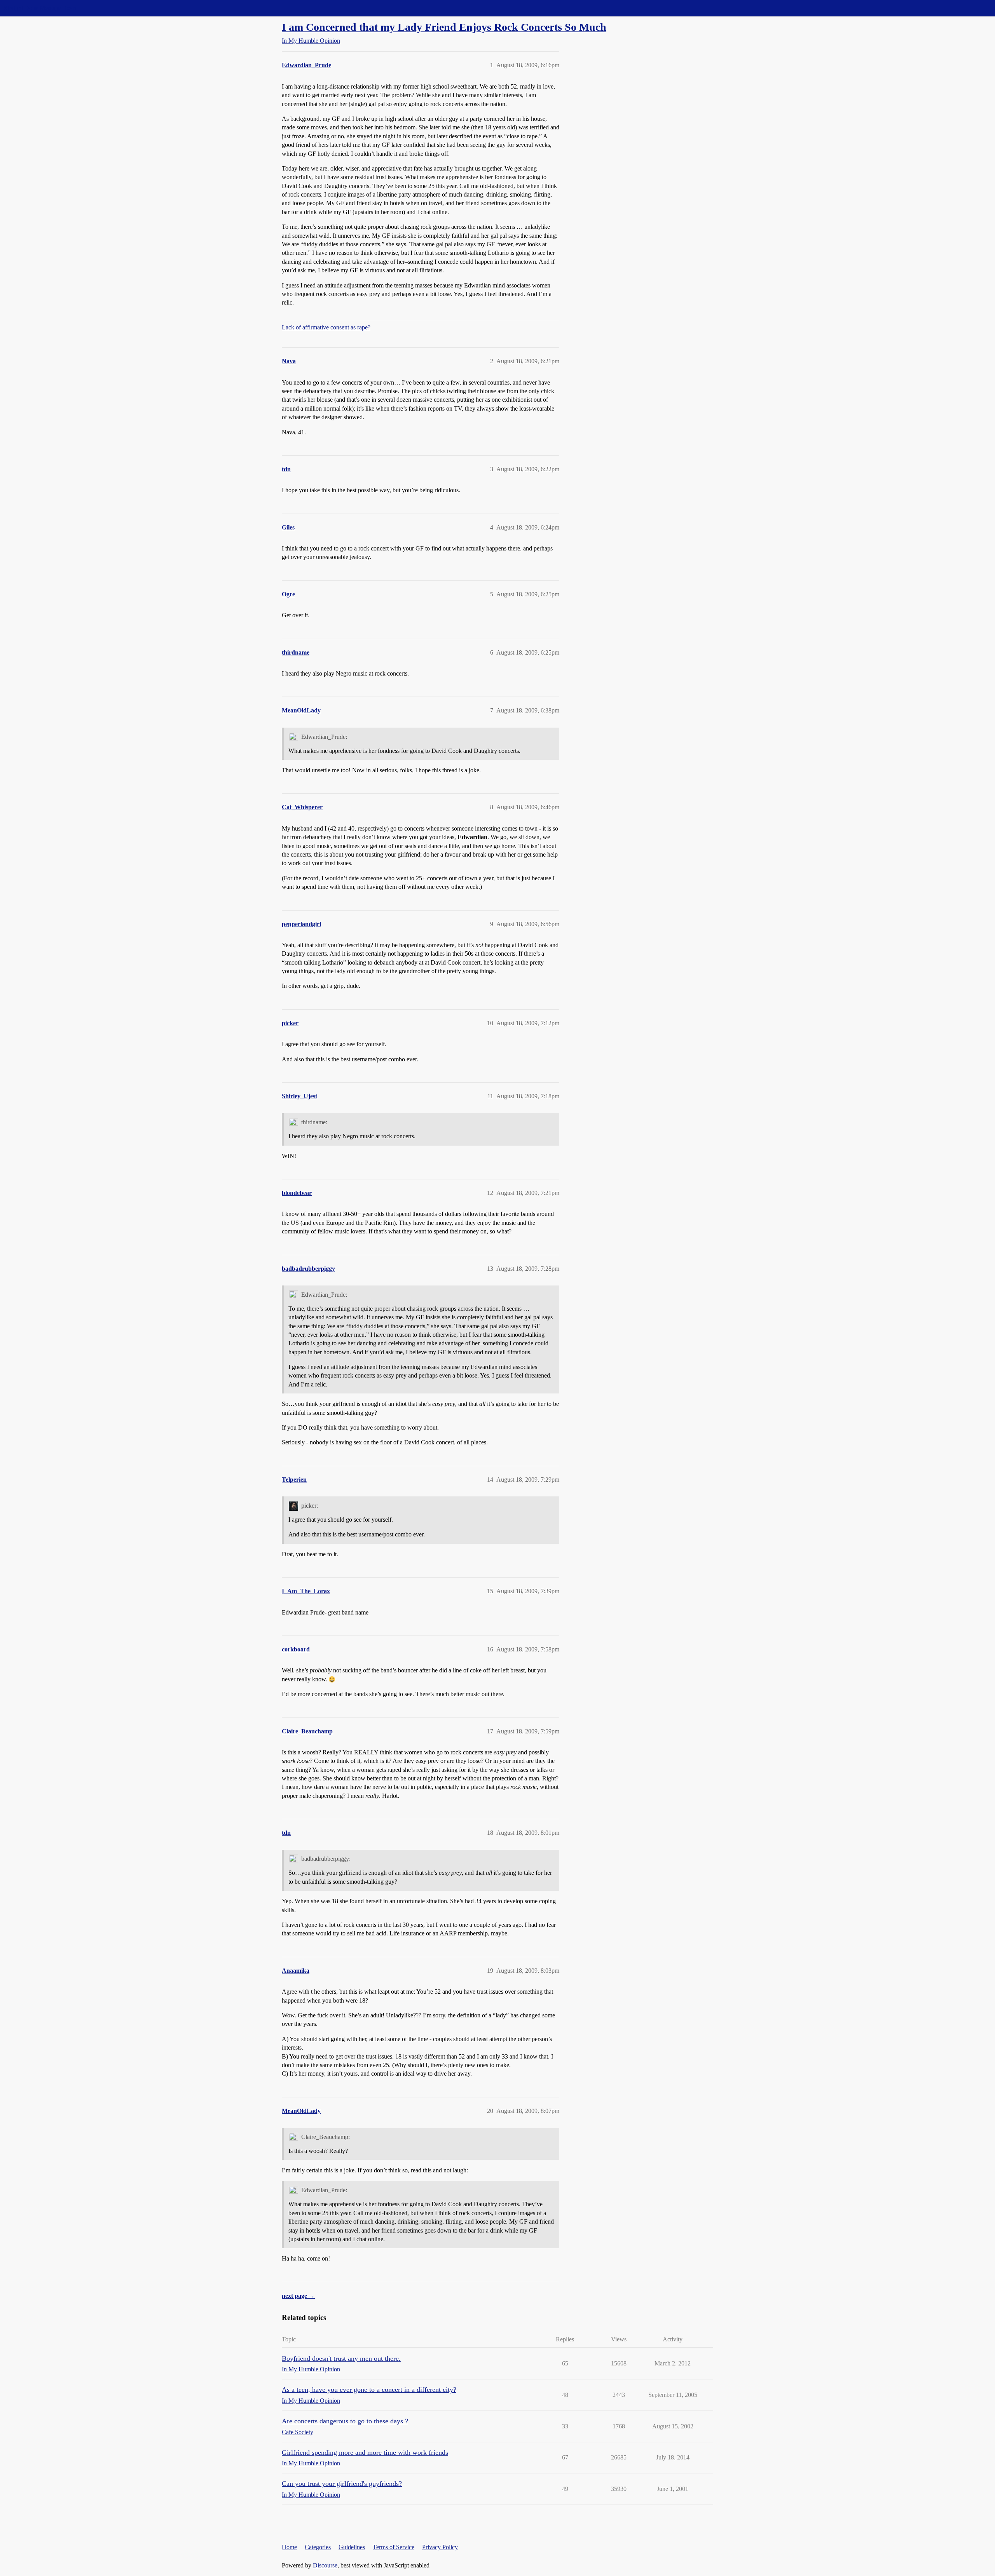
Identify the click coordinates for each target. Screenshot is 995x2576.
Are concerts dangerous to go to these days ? (345, 2421)
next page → (298, 2296)
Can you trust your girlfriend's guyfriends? (342, 2484)
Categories (318, 2547)
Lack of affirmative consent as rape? (326, 327)
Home (289, 2547)
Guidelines (352, 2547)
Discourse (325, 2565)
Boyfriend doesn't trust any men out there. (341, 2358)
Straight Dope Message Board (41, 8)
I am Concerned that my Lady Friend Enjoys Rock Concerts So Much (444, 27)
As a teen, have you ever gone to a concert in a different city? (369, 2390)
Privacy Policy (440, 2547)
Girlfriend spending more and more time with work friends (365, 2452)
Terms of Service (394, 2547)
